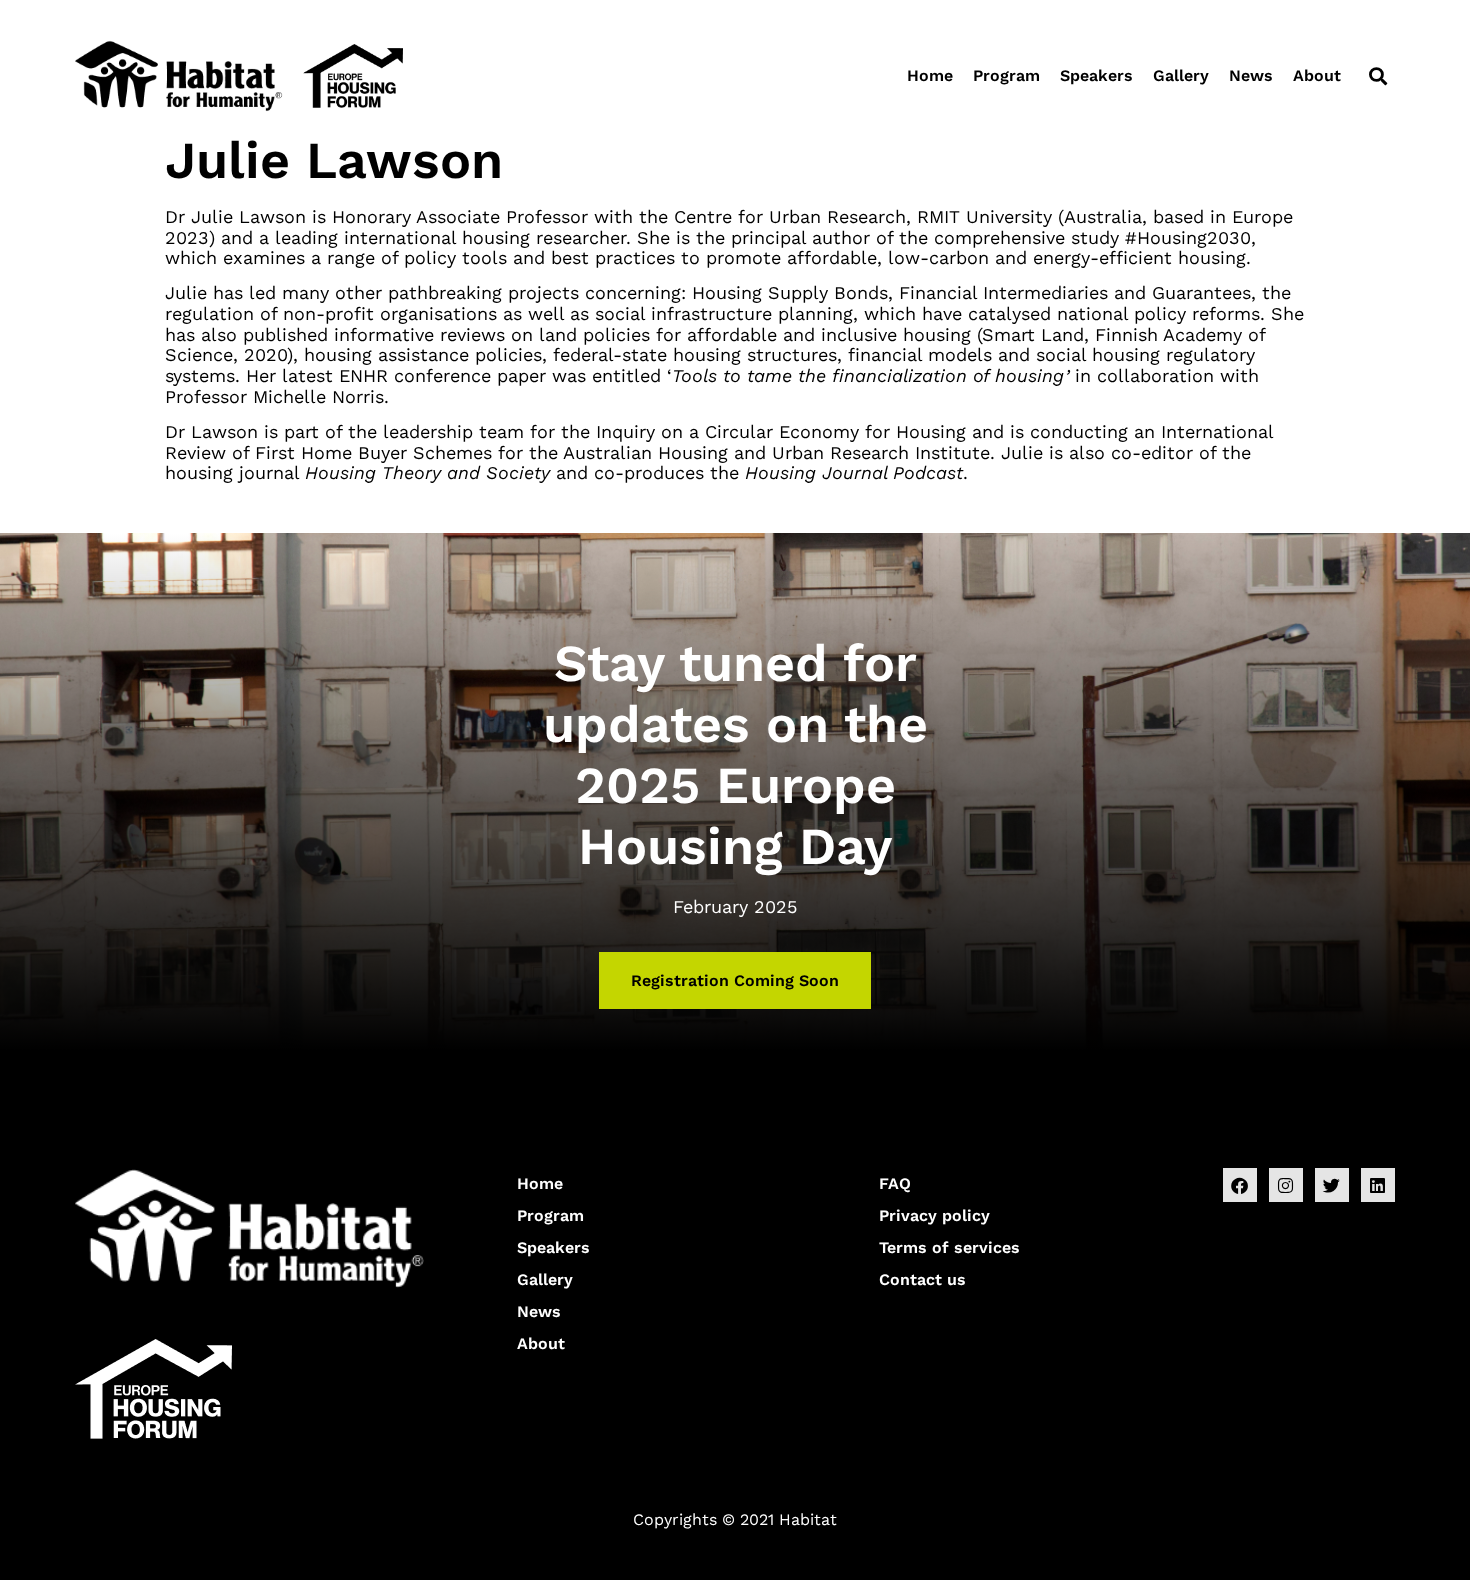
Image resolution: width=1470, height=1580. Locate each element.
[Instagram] (1286, 1185)
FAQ (895, 1183)
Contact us (922, 1279)
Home (930, 75)
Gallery (1181, 75)
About (1317, 75)
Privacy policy (934, 1215)
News (1251, 75)
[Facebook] (1240, 1185)
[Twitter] (1332, 1185)
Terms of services (949, 1247)
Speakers (1096, 75)
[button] (1377, 75)
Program (1006, 75)
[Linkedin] (1378, 1185)
